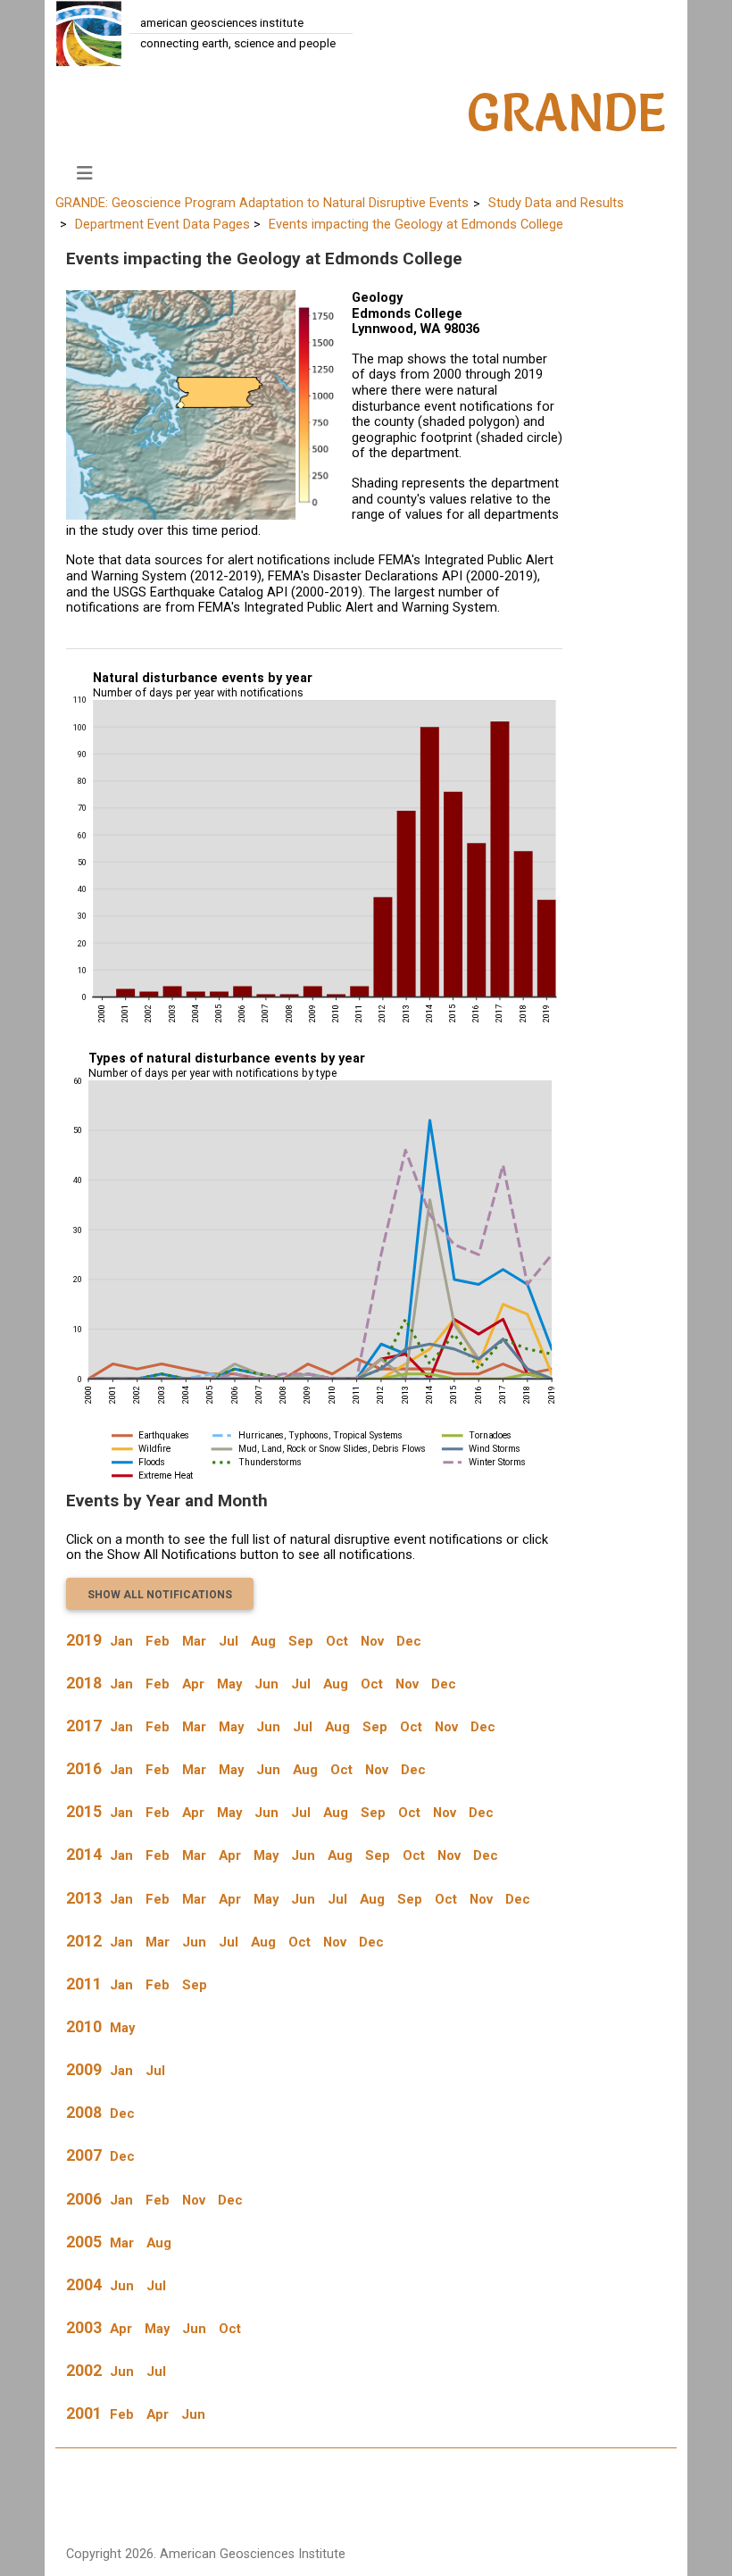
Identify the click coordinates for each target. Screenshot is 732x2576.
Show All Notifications (160, 1595)
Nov (372, 1641)
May (229, 1684)
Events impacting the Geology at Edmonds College (416, 224)
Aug (263, 1641)
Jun (266, 1684)
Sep (301, 1641)
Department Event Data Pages (162, 224)
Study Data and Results (556, 203)
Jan (121, 1641)
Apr (193, 1684)
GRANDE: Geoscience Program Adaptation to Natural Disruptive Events (262, 203)
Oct (337, 1641)
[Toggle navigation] (85, 173)
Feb (158, 1641)
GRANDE (567, 113)
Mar (194, 1641)
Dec (409, 1641)
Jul (229, 1641)
